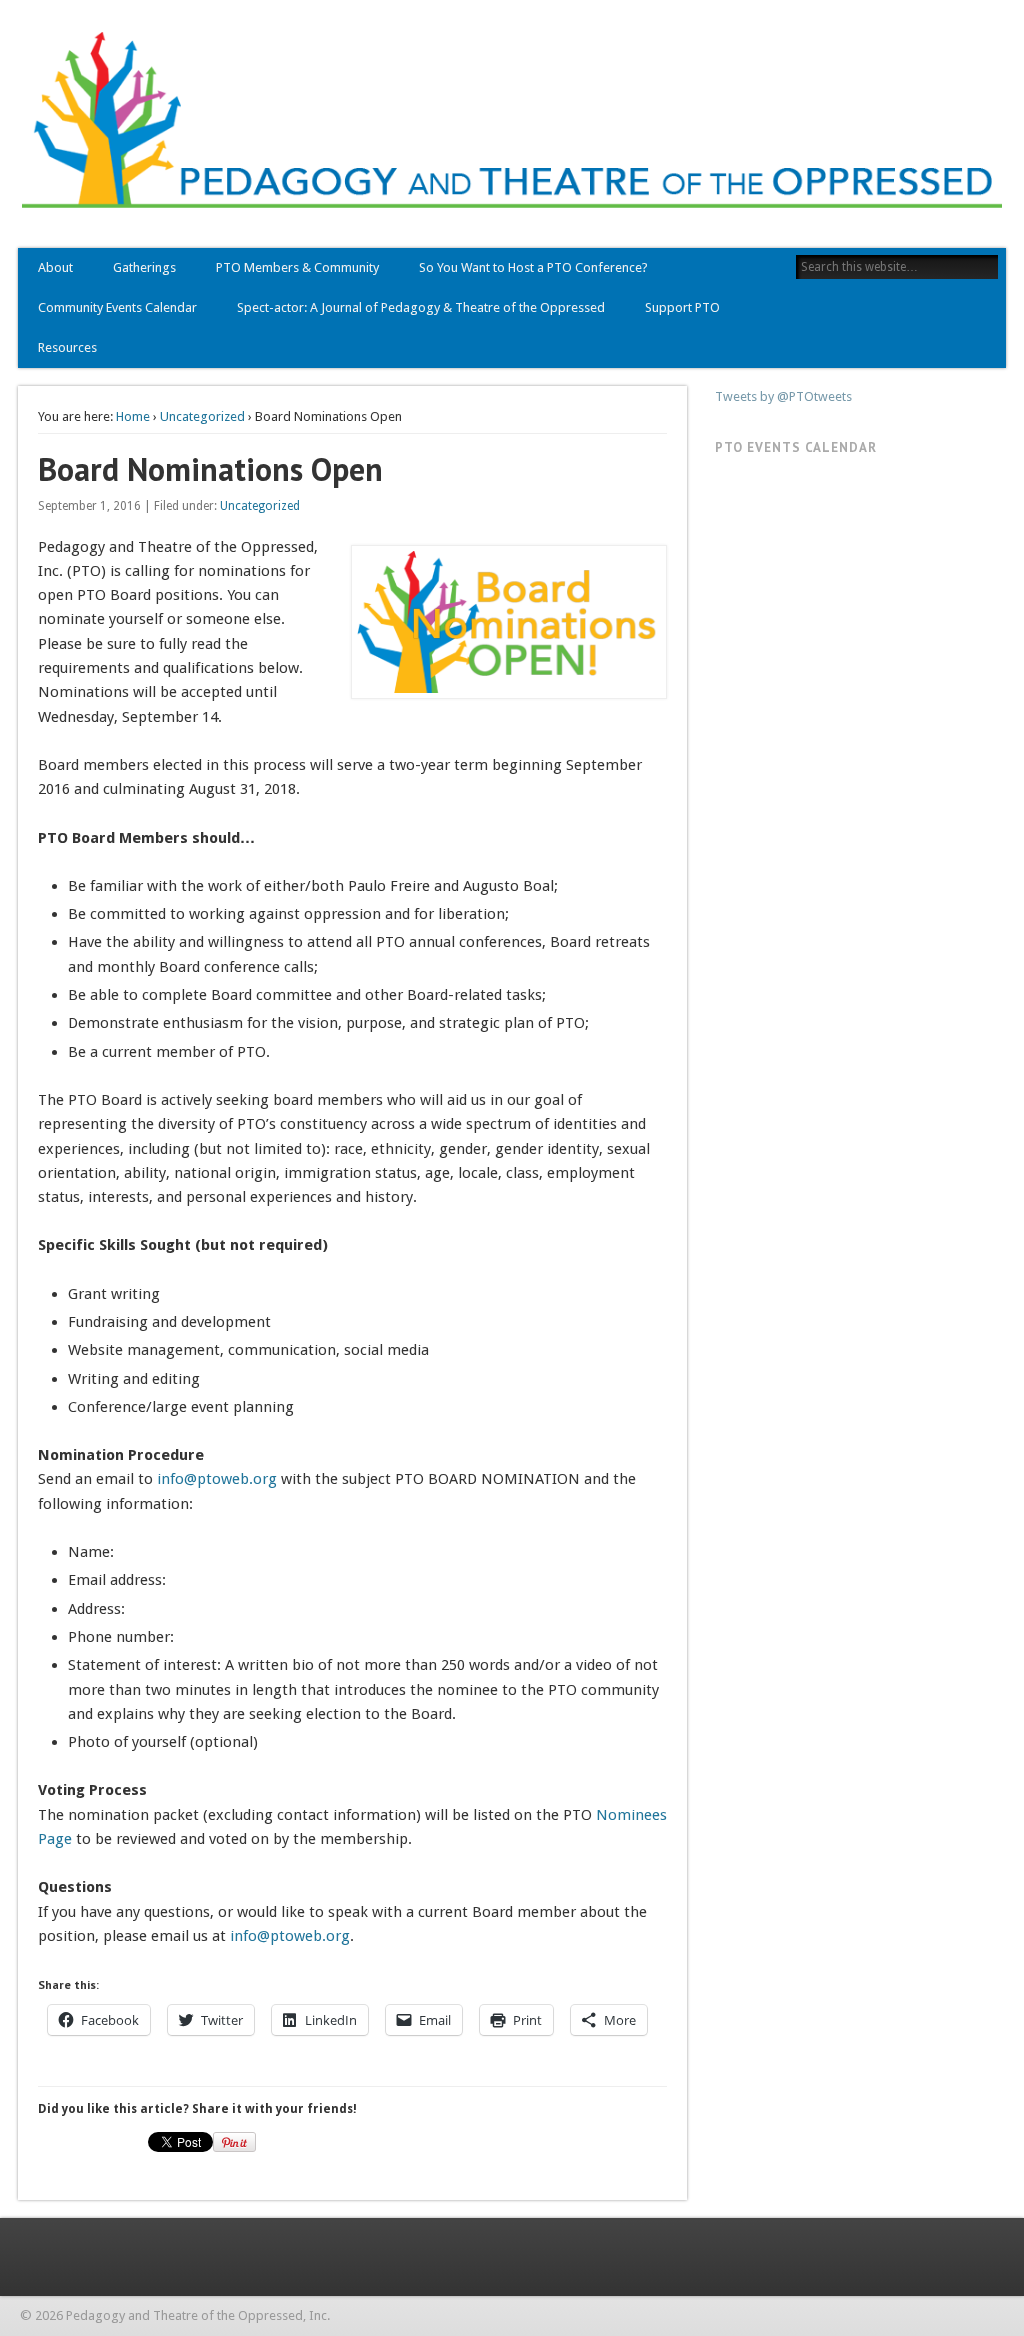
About (55, 267)
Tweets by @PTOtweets (783, 396)
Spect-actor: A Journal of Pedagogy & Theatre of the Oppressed (421, 307)
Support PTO (682, 307)
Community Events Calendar (117, 307)
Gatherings (144, 267)
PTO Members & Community (297, 267)
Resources (67, 347)
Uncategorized (202, 416)
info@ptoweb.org (217, 1479)
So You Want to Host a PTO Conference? (533, 267)
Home (133, 416)
